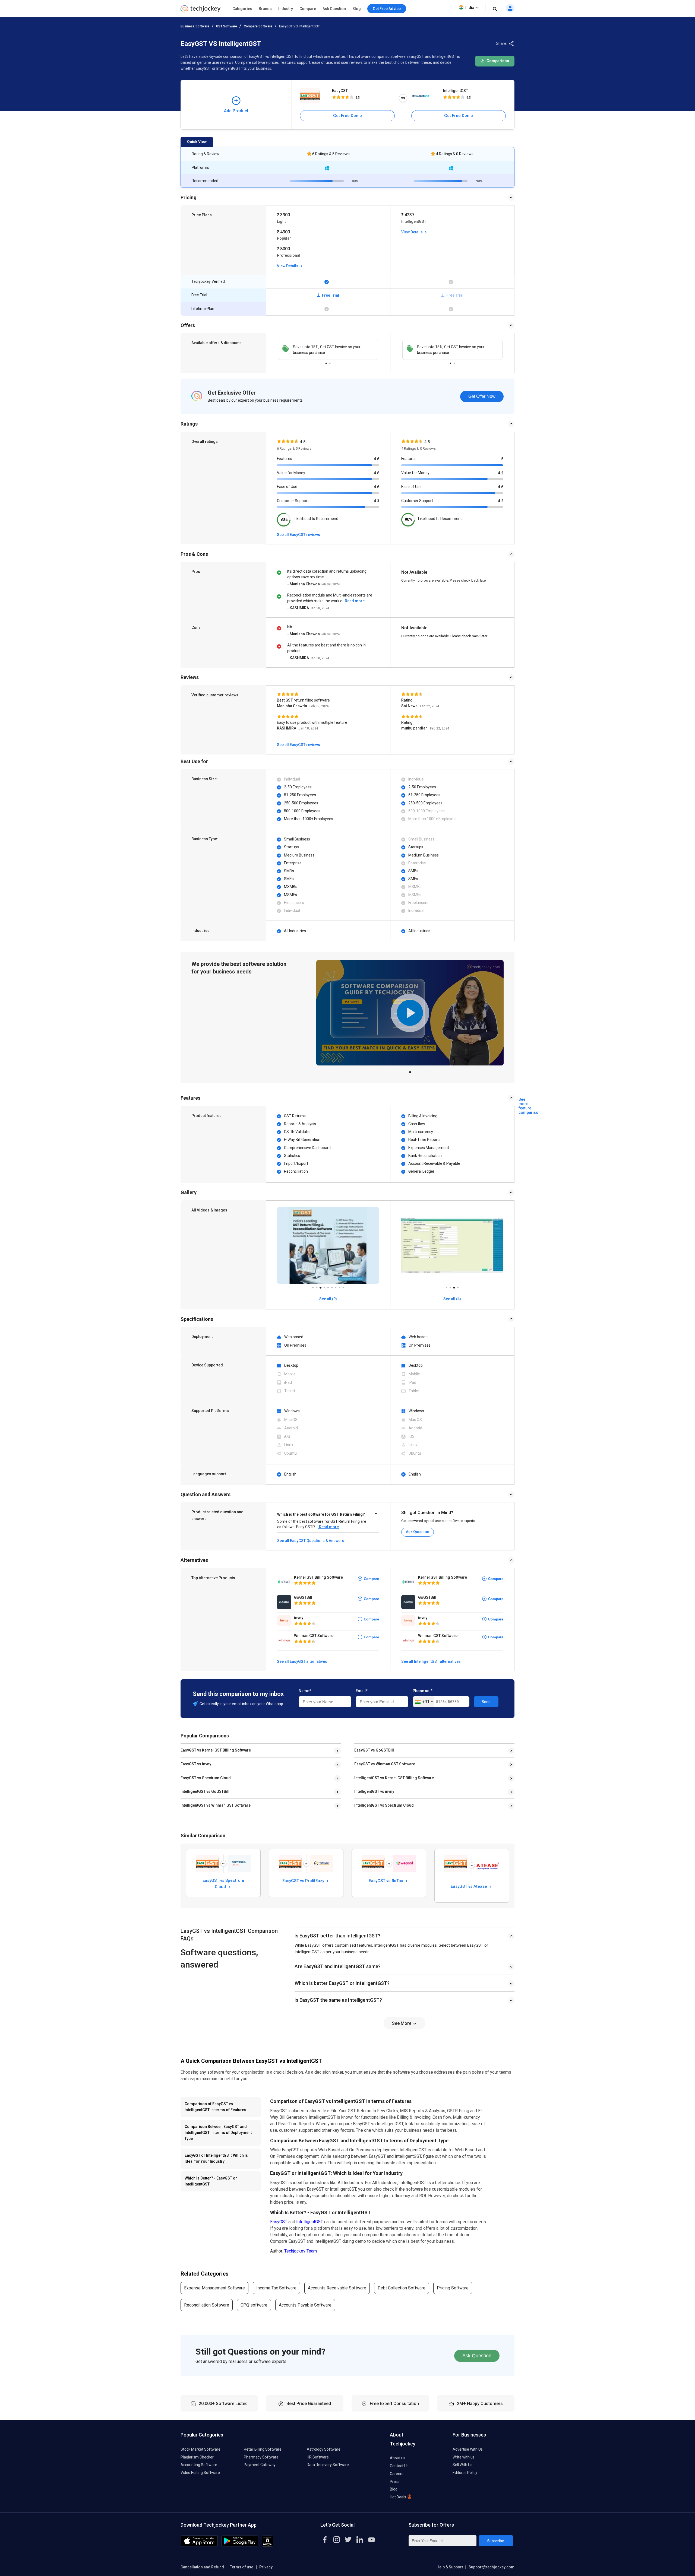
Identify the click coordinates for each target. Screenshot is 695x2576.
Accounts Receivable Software (337, 2288)
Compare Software (258, 26)
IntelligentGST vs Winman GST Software (216, 1805)
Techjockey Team (301, 2251)
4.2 (501, 473)
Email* (362, 1691)
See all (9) (328, 1299)
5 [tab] (328, 1286)
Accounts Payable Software (305, 2305)
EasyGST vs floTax (386, 1881)
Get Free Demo (347, 116)
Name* (305, 1691)
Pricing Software (453, 2288)
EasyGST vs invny (196, 1764)
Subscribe (496, 2541)
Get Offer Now (482, 396)
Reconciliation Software (207, 2305)
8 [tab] (339, 1286)
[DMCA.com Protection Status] (268, 2545)
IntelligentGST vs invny (374, 1791)
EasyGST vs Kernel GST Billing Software (216, 1750)
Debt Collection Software (402, 2288)
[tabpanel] (328, 350)
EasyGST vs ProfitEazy (304, 1881)
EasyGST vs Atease (469, 1886)
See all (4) (452, 1299)
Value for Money (291, 473)
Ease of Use (287, 487)
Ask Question (334, 9)
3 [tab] (320, 1286)
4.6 (377, 459)
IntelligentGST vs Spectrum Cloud (384, 1805)
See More (402, 2023)
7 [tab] (336, 1286)
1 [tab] (326, 362)
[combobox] (424, 1702)
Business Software (195, 26)
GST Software (227, 26)
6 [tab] (332, 1286)
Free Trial (330, 295)
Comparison (497, 61)
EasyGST (340, 91)
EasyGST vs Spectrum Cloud (206, 1778)
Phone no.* (423, 1691)
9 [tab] (343, 1286)
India (470, 8)
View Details (288, 266)
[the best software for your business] (200, 11)
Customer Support (293, 501)
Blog (357, 9)
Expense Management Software (214, 2288)
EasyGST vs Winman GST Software (385, 1764)
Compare (308, 9)
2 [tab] (330, 362)
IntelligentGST (456, 91)
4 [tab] (324, 1286)
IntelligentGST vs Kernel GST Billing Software (394, 1778)
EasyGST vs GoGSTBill (374, 1750)
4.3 (377, 501)
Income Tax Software (276, 2288)
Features (285, 459)
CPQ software (254, 2305)
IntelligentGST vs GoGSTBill (205, 1791)
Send (486, 1702)
